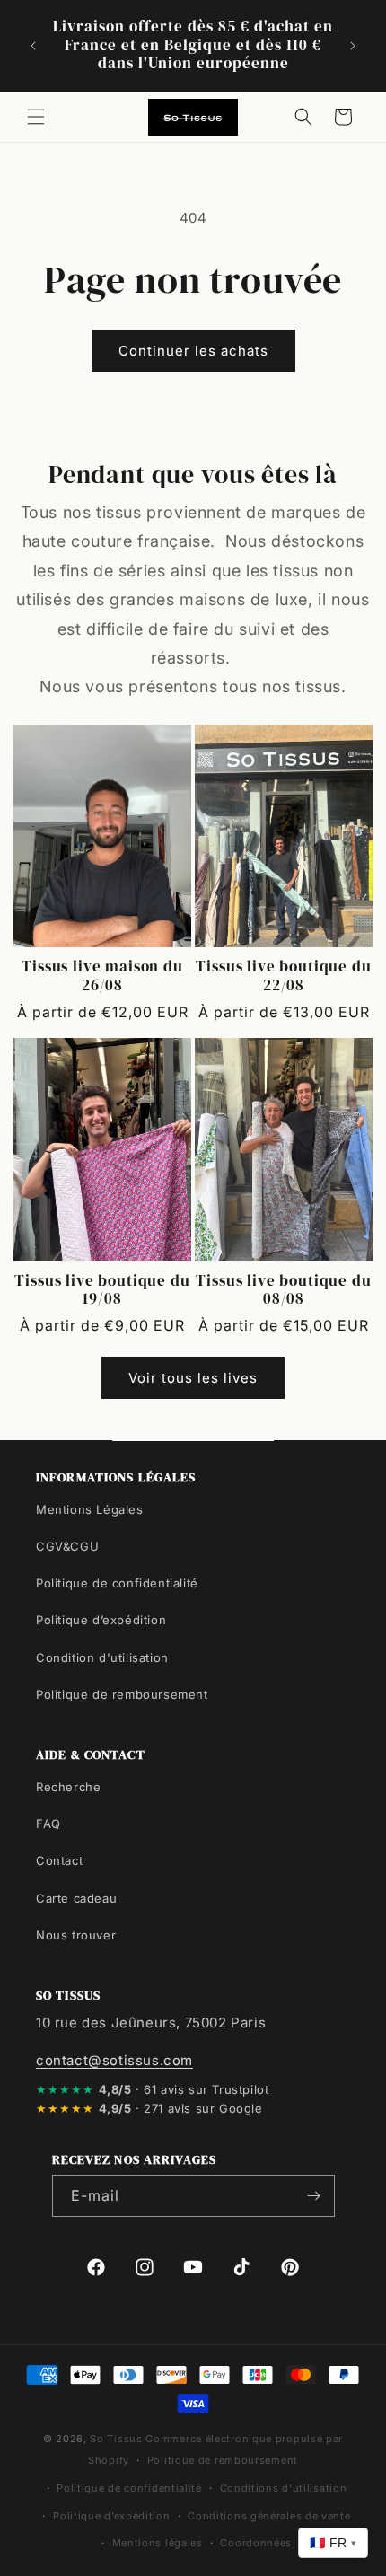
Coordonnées (256, 2543)
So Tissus (118, 2439)
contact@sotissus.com (114, 2060)
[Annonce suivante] (353, 46)
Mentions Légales (90, 1509)
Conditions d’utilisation (284, 2488)
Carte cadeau (76, 1898)
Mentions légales (158, 2543)
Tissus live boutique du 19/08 (102, 1291)
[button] (36, 117)
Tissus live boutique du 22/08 (283, 976)
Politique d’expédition (101, 1620)
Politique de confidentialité (117, 1583)
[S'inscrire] (314, 2196)
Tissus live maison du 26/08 (102, 976)
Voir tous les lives (193, 1378)
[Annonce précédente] (33, 46)
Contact (59, 1860)
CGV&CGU (67, 1546)
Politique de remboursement (122, 1694)
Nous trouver (76, 1935)
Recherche (68, 1787)
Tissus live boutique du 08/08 (283, 1291)
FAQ (48, 1824)
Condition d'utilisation (102, 1657)
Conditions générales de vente (269, 2516)
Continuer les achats (193, 351)
